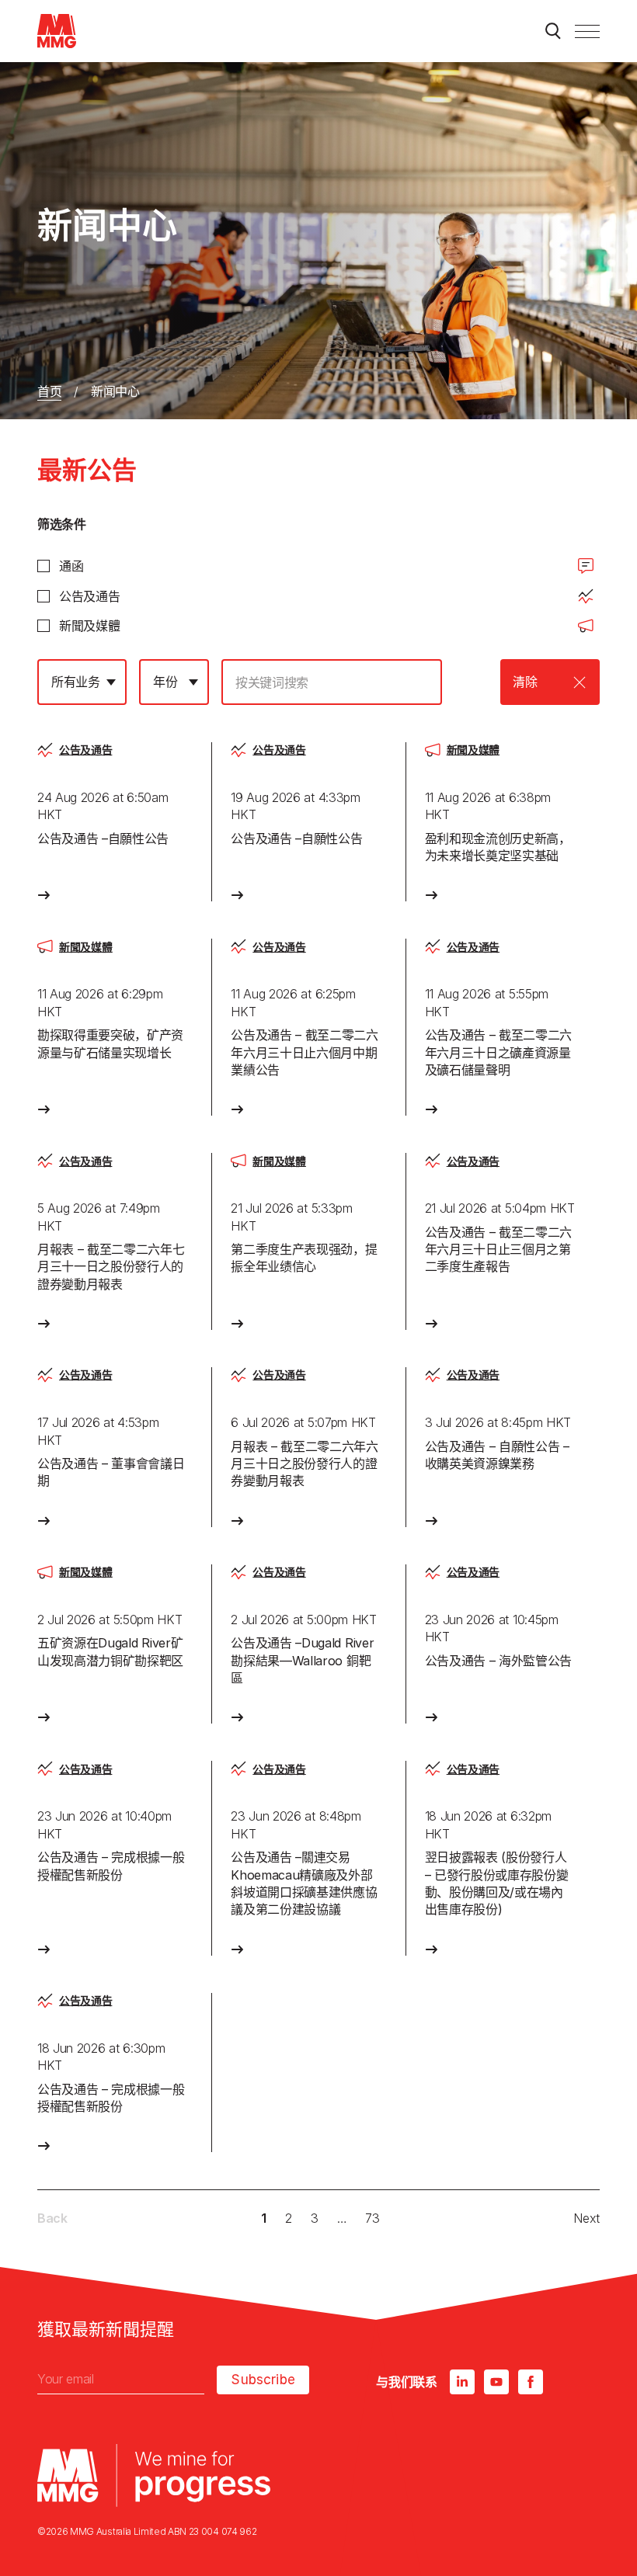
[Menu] (587, 31)
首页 (49, 391)
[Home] (57, 31)
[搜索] (553, 31)
